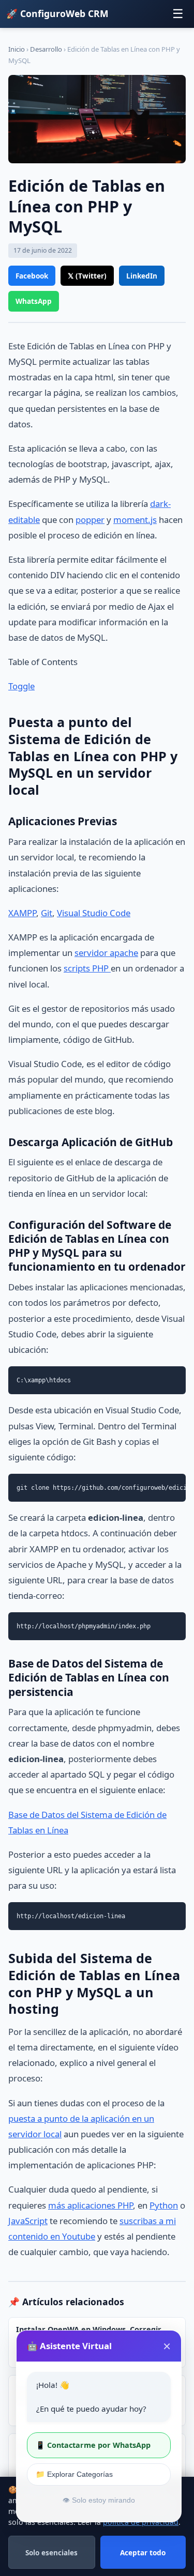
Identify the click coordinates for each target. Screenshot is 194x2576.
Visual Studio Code (94, 913)
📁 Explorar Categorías (74, 2474)
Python (164, 2205)
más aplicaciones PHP (91, 2205)
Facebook (32, 276)
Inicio (17, 49)
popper (90, 520)
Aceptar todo (143, 2552)
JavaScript (28, 2221)
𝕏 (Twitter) (87, 276)
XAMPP (22, 913)
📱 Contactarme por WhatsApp (93, 2445)
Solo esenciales (51, 2552)
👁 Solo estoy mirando (99, 2500)
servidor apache (106, 953)
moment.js (135, 520)
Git (47, 913)
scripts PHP (87, 968)
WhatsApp (34, 301)
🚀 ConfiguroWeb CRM (57, 13)
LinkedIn (142, 276)
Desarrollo (46, 49)
